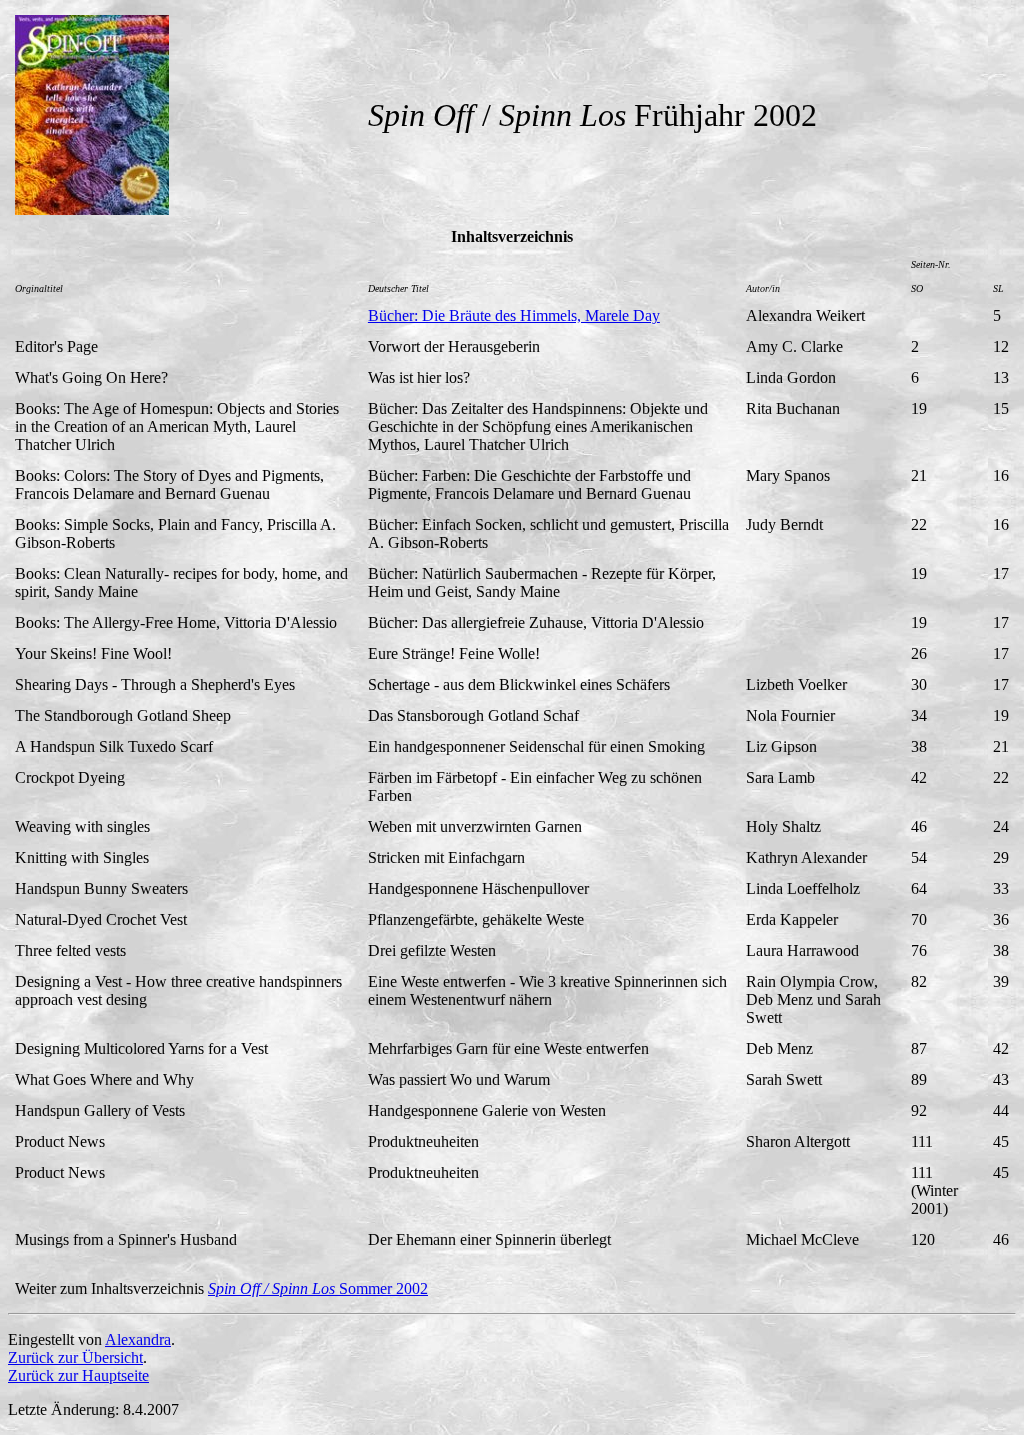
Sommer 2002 (318, 1288)
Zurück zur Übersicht (75, 1357)
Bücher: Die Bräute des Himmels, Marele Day (514, 315)
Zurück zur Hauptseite (78, 1375)
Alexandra (138, 1339)
